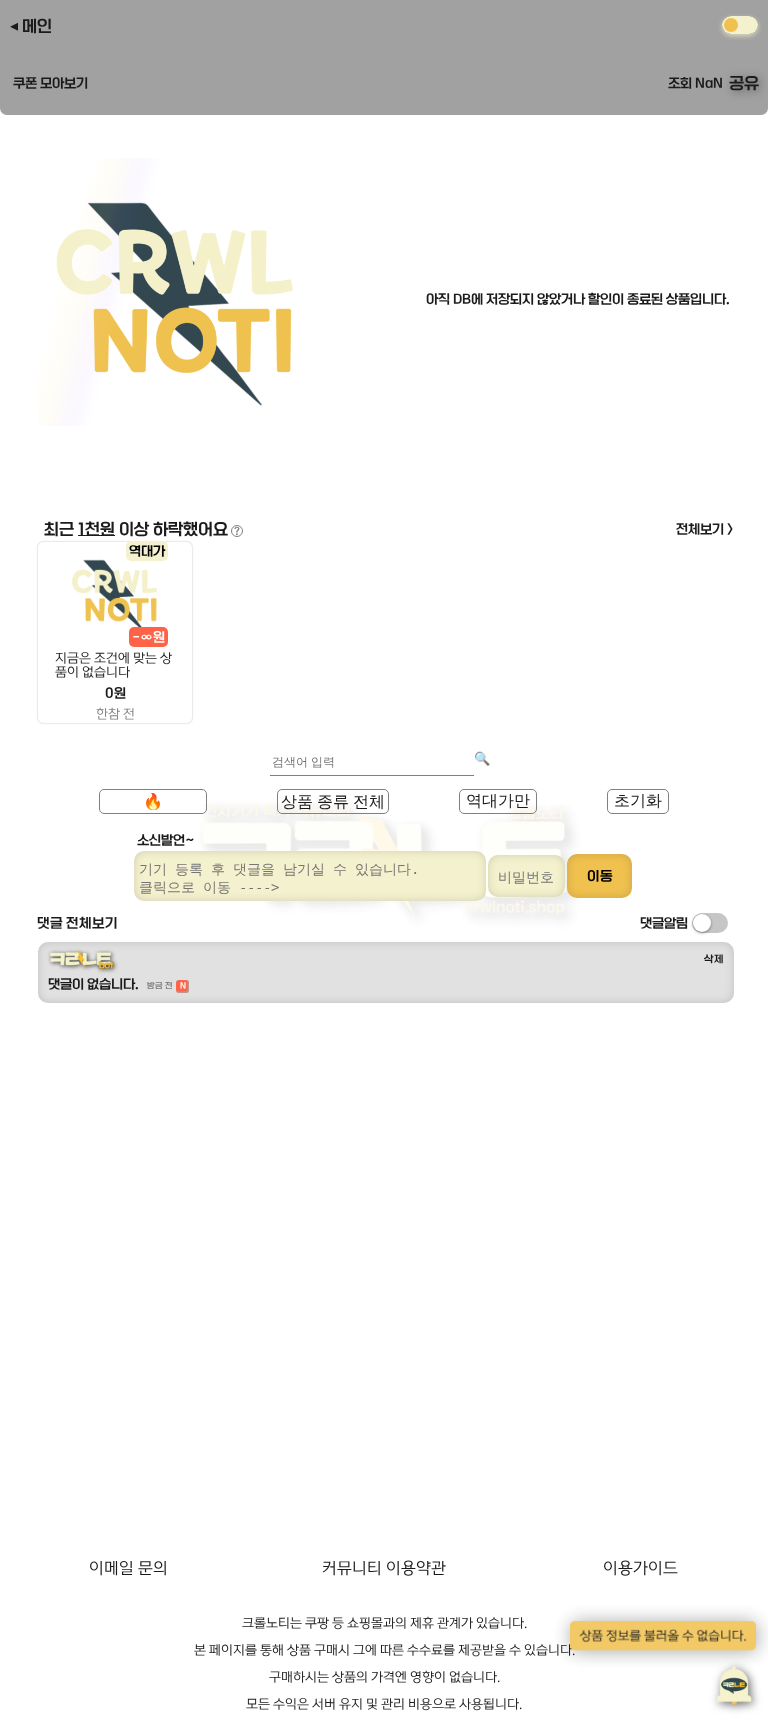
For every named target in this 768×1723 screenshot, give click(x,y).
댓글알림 (664, 923)
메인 (37, 26)
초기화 (638, 800)
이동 (600, 876)
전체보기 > (705, 529)
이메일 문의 (128, 1568)
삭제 (714, 959)
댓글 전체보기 (77, 923)
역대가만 (498, 800)
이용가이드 (640, 1568)
